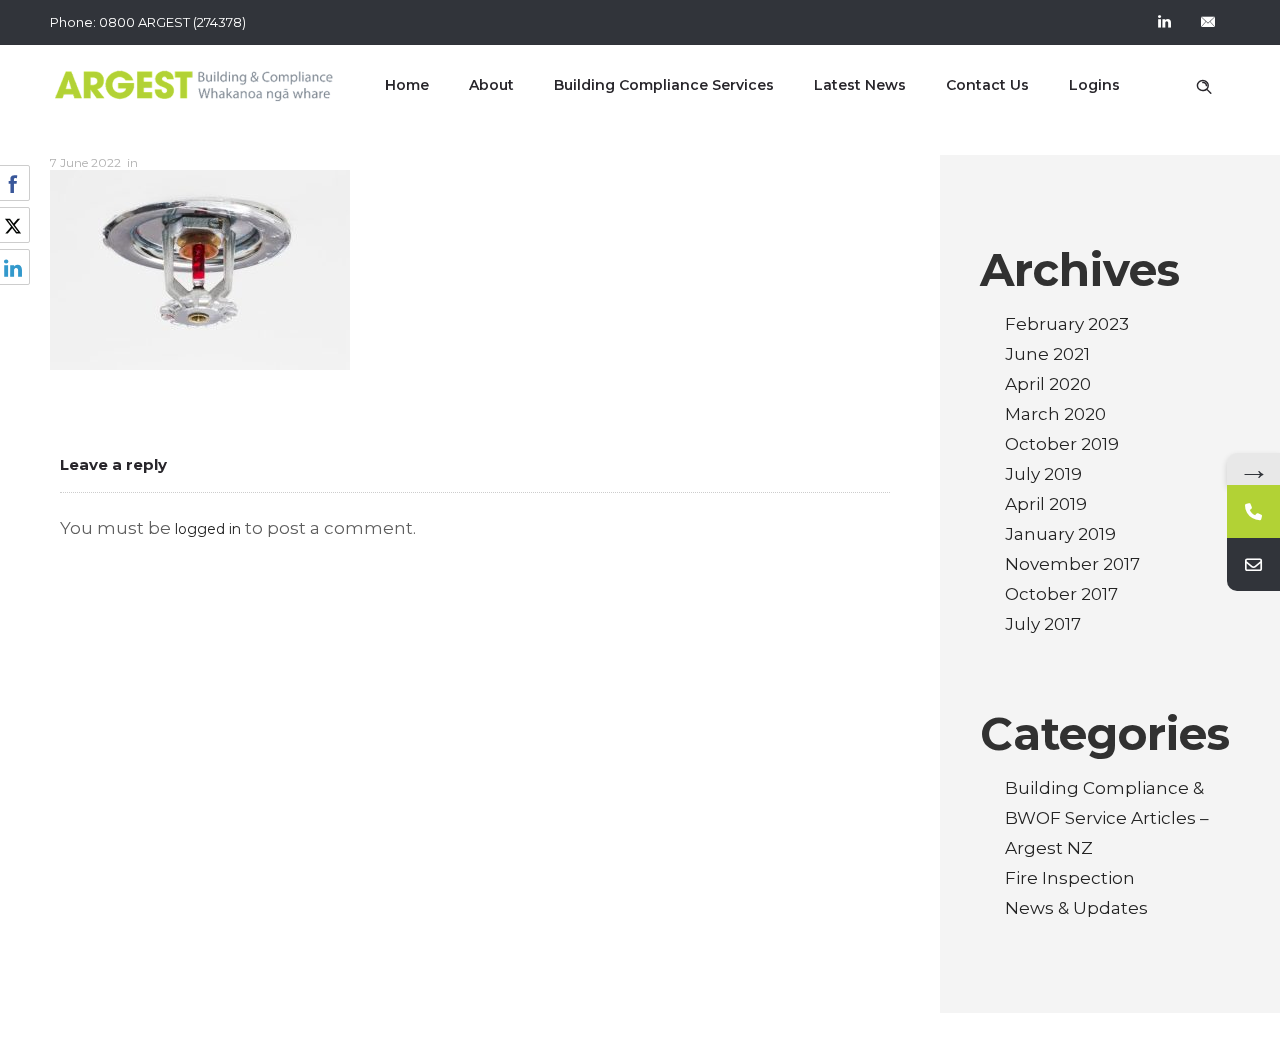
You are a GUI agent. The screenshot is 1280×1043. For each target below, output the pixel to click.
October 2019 (1062, 444)
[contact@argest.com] (1253, 564)
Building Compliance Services (664, 85)
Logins (1094, 85)
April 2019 (1046, 504)
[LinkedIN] (1164, 22)
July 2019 (1043, 474)
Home (407, 85)
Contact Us (987, 85)
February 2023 (1067, 324)
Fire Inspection (1070, 878)
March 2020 (1055, 414)
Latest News (860, 85)
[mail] (1208, 22)
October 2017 (1061, 594)
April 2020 (1048, 384)
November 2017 (1072, 564)
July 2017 (1043, 624)
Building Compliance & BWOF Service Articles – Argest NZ (1107, 818)
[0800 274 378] (1253, 511)
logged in (208, 529)
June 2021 (1047, 354)
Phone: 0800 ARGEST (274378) (148, 22)
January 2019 (1060, 534)
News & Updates (1076, 908)
